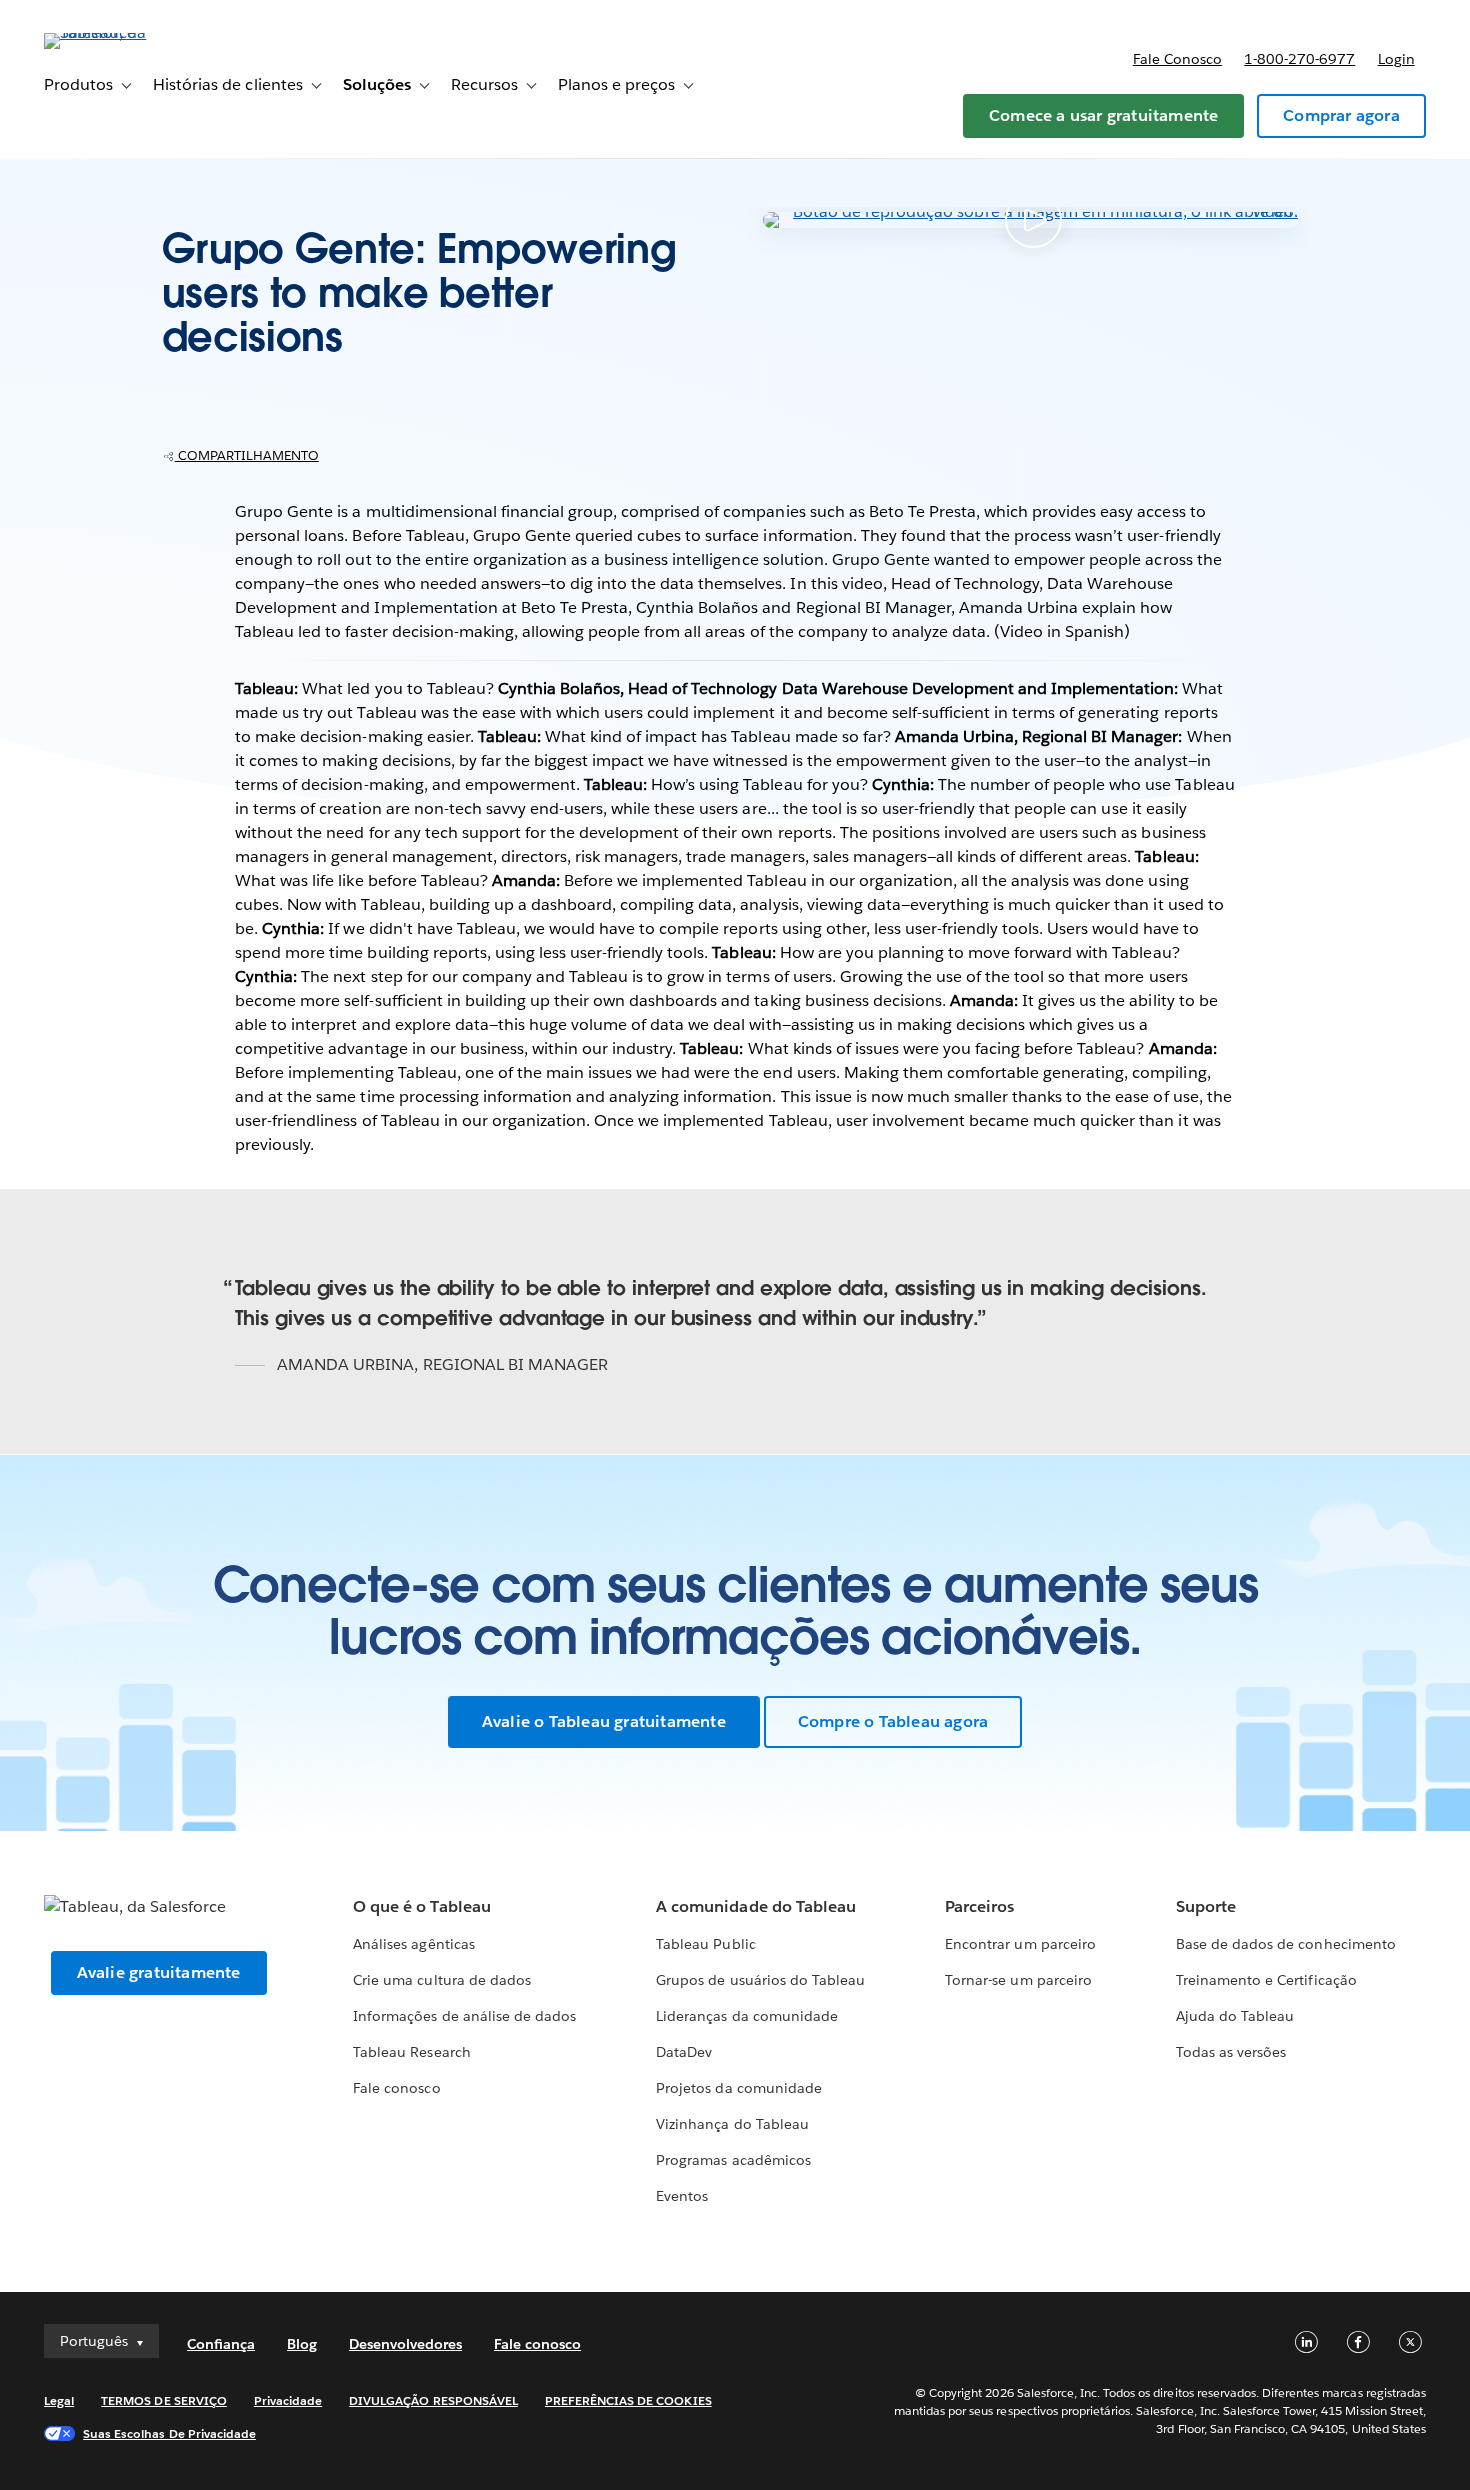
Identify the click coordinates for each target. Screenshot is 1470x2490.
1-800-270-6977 (1299, 59)
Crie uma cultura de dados (441, 1980)
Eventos (682, 2196)
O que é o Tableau (421, 1906)
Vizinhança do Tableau (732, 2124)
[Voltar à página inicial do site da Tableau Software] (119, 32)
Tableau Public (705, 1944)
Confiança (221, 2344)
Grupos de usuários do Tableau (760, 1980)
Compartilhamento (247, 455)
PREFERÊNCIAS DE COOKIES (628, 2400)
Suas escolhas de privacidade (169, 2433)
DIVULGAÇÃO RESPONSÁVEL (433, 2400)
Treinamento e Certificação (1266, 1980)
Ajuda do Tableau (1235, 2016)
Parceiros (979, 1906)
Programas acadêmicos (733, 2160)
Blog (302, 2344)
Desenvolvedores (405, 2344)
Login (1396, 59)
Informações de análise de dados (464, 2016)
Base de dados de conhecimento (1286, 1944)
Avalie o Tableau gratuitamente (604, 1721)
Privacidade (288, 2400)
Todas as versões (1231, 2052)
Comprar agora (1341, 115)
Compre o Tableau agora (893, 1721)
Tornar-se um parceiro (1018, 1980)
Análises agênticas (413, 1944)
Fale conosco (1177, 59)
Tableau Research (411, 2052)
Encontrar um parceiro (1020, 1944)
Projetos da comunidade (738, 2088)
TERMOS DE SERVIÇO (164, 2400)
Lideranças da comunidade (746, 2016)
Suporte (1206, 1906)
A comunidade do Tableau (755, 1906)
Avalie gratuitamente (159, 1972)
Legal (59, 2400)
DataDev (684, 2052)
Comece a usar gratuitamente (1103, 115)
